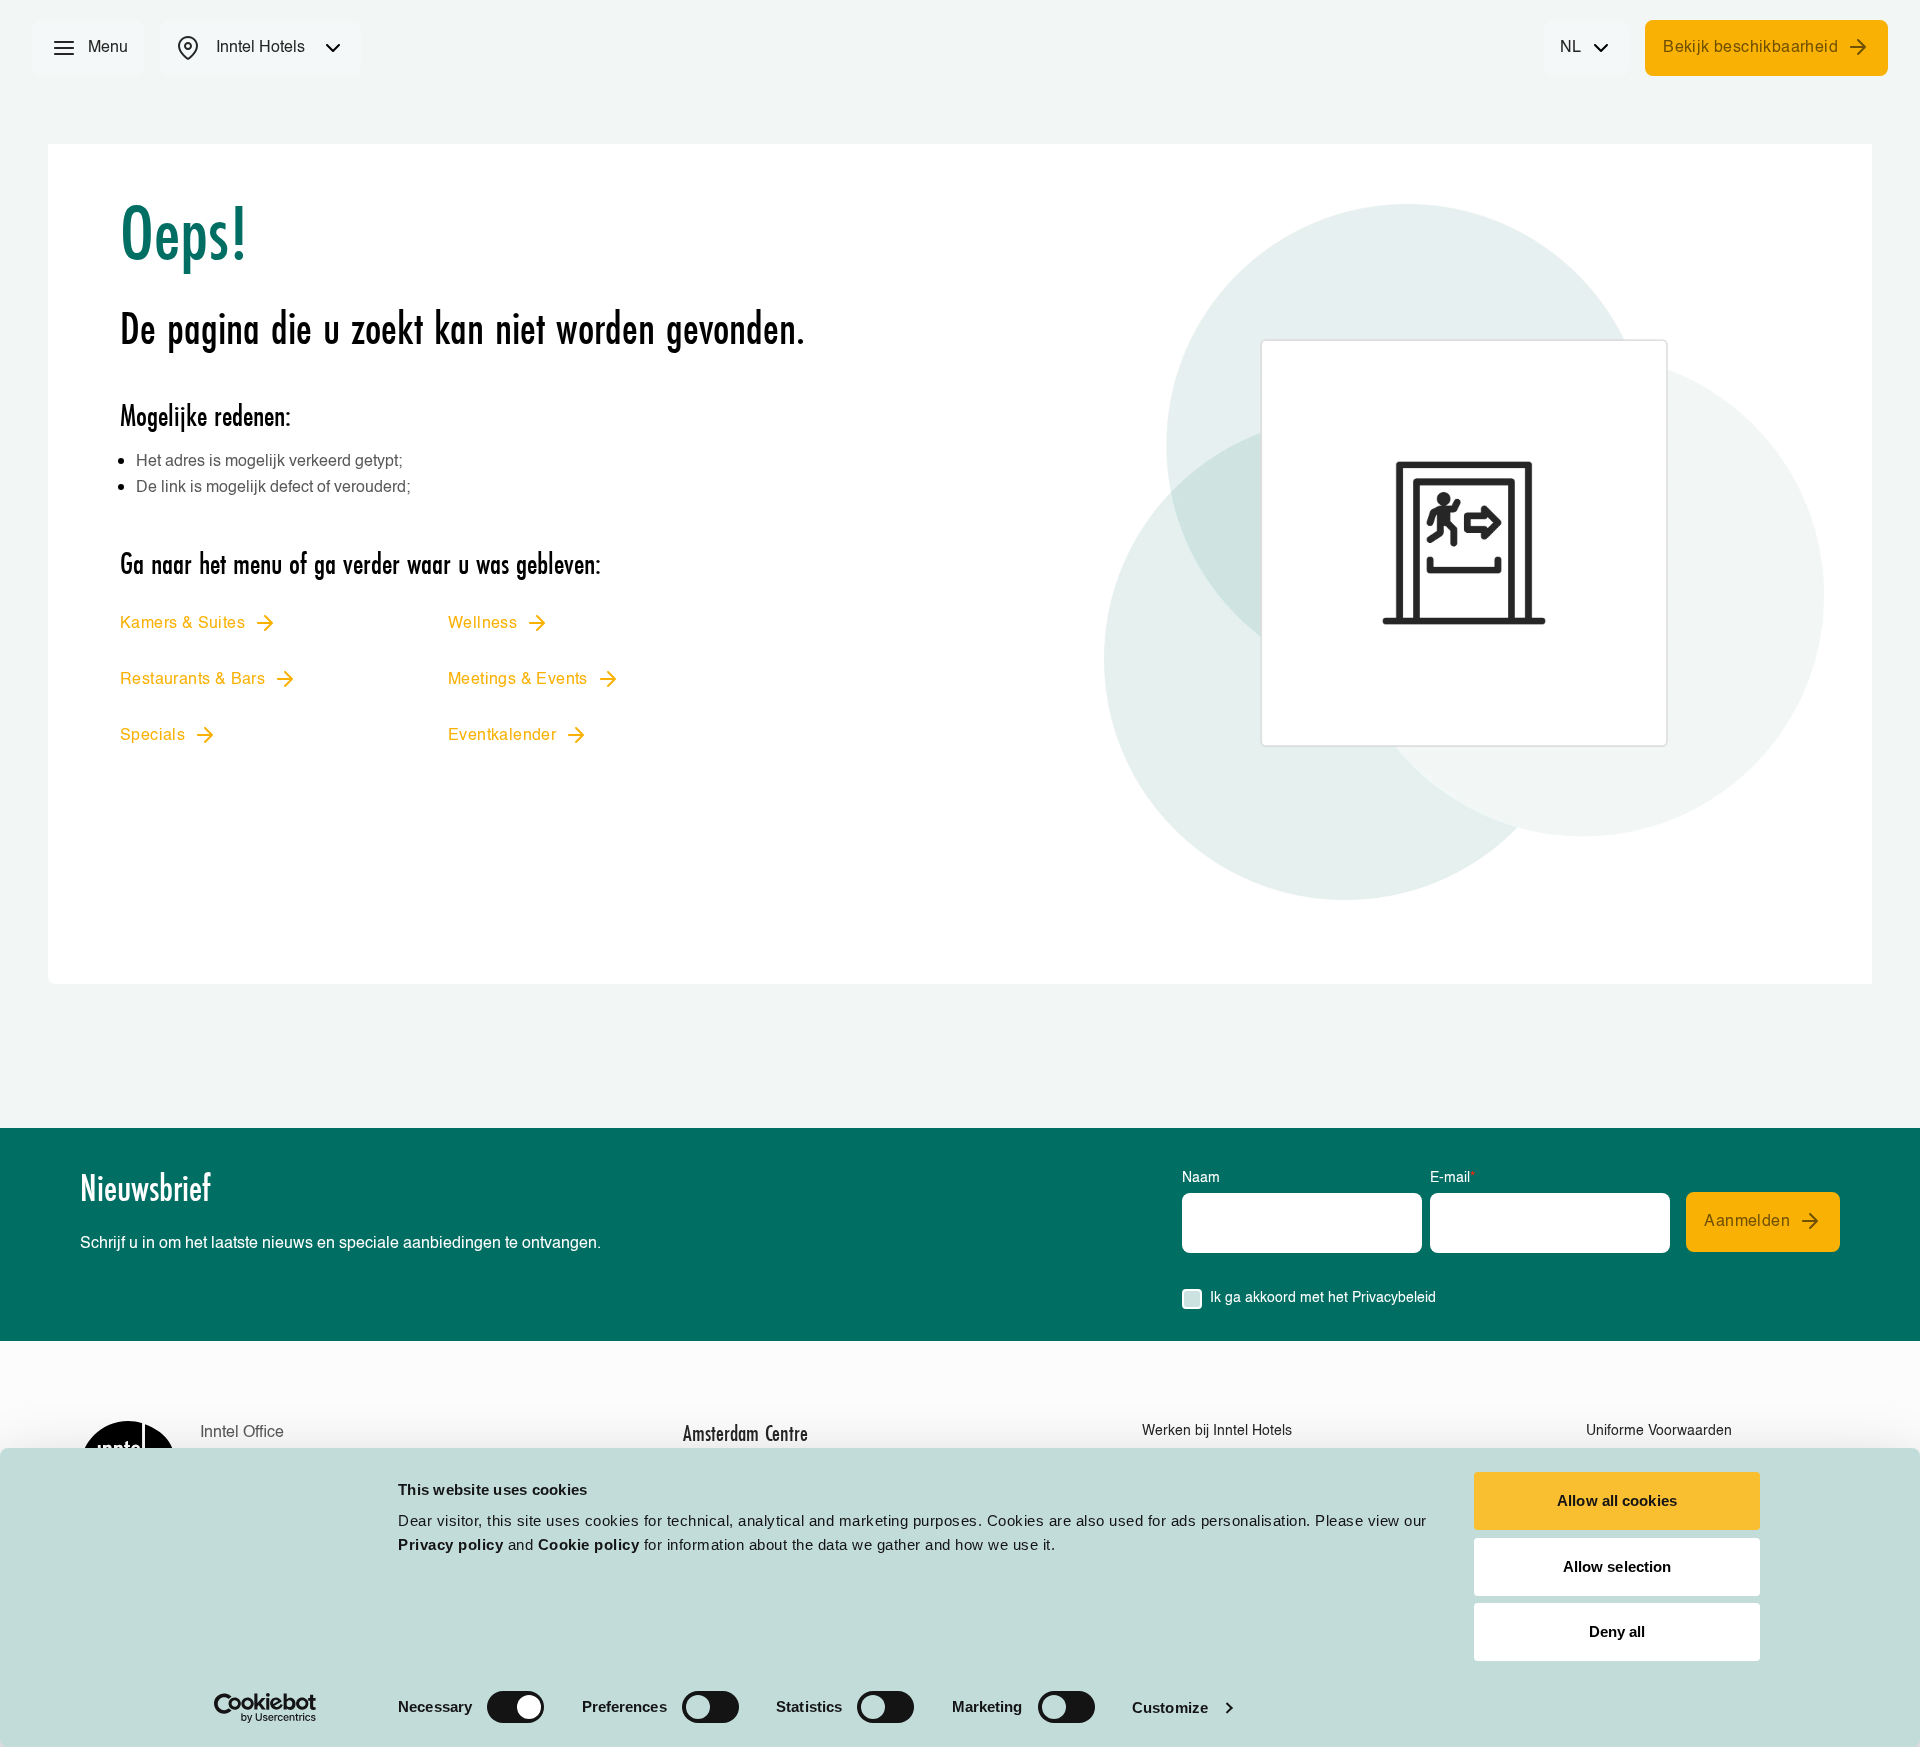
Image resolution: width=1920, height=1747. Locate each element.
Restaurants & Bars (192, 680)
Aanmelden (1747, 1222)
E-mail (1452, 1178)
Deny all (1617, 1631)
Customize (1170, 1707)
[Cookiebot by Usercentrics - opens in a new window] (265, 1708)
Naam (1201, 1178)
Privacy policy (450, 1544)
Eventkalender (502, 736)
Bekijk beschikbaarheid (1750, 48)
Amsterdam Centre (745, 1433)
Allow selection (1617, 1566)
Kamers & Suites (182, 624)
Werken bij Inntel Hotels (1217, 1431)
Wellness (482, 624)
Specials (152, 736)
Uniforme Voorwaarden (1659, 1431)
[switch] (710, 1707)
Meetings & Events (518, 680)
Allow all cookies (1617, 1500)
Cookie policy (589, 1544)
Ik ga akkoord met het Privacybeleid (1323, 1298)
